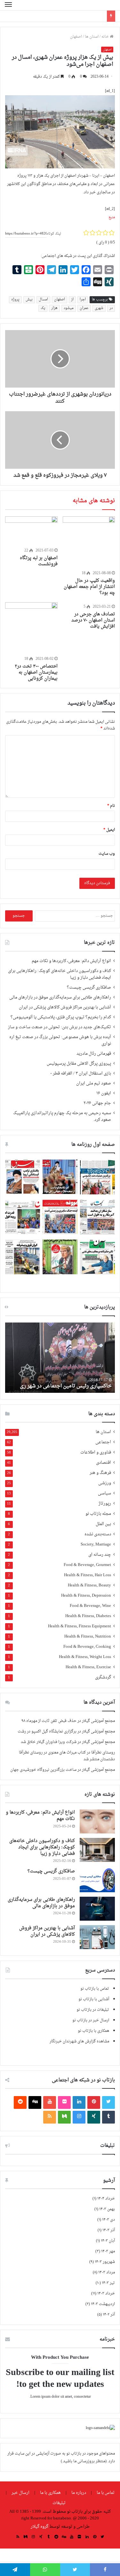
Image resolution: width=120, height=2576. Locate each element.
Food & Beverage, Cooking (87, 1647)
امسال (43, 300)
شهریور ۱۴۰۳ (105, 2262)
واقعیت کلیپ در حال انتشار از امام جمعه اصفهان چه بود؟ (89, 587)
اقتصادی (104, 1463)
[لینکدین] (79, 2102)
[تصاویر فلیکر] (64, 2102)
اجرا (83, 300)
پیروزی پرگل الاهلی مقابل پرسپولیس (79, 1064)
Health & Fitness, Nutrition (88, 1637)
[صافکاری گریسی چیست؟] (97, 1880)
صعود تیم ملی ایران (94, 1084)
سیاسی (104, 1494)
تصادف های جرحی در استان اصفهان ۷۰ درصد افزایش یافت (93, 620)
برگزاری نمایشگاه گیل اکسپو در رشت (47, 1731)
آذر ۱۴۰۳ (109, 2230)
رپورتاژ (105, 1504)
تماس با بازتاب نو (95, 1989)
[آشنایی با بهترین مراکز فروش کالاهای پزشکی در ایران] (97, 1937)
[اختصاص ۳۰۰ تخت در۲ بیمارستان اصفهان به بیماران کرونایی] (31, 629)
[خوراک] (50, 2117)
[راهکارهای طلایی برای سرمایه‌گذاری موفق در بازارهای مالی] (97, 1909)
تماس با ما (106, 2493)
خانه (106, 37)
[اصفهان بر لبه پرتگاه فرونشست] (31, 531)
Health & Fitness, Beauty (89, 1586)
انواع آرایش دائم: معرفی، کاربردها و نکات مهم (71, 961)
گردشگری (103, 1678)
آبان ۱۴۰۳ (108, 2241)
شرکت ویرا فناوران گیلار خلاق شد (49, 1742)
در (111, 308)
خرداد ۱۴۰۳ (106, 2294)
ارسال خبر (20, 2493)
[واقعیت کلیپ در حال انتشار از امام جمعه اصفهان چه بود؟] (89, 543)
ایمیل (109, 830)
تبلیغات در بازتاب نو (93, 2010)
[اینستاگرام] (79, 2117)
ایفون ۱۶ (104, 1093)
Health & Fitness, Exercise (88, 1667)
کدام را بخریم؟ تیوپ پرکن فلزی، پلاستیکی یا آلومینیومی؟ (61, 1017)
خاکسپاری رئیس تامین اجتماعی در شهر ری (66, 1386)
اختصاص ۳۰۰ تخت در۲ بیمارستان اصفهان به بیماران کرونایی (36, 672)
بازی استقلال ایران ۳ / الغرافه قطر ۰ (81, 1074)
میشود (69, 308)
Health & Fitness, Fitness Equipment (80, 1627)
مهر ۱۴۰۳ (108, 2251)
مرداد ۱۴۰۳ (107, 2272)
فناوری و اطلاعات (96, 1453)
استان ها (92, 37)
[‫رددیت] (20, 2102)
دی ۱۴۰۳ (108, 2220)
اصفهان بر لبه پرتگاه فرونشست (39, 561)
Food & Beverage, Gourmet (87, 1565)
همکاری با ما (50, 2493)
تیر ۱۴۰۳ (108, 2283)
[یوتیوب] (50, 2102)
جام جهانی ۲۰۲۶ (97, 1103)
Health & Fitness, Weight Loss (85, 1657)
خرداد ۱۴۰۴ (106, 2199)
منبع (112, 217)
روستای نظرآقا (103, 1753)
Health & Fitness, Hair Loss (88, 1575)
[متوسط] (64, 2117)
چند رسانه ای (100, 1555)
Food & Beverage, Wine (90, 1606)
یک (43, 308)
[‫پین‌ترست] (94, 2102)
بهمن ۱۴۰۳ (107, 2209)
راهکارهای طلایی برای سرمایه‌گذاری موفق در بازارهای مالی (60, 998)
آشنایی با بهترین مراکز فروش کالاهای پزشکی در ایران (65, 1007)
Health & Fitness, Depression (86, 1596)
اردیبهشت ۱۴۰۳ (103, 2304)
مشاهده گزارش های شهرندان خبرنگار (79, 2041)
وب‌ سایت (107, 854)
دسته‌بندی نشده (98, 1535)
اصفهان (76, 37)
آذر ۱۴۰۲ (109, 2315)
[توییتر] (108, 2102)
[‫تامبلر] (108, 2117)
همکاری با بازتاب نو (93, 2031)
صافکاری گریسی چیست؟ (89, 988)
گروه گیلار (40, 2527)
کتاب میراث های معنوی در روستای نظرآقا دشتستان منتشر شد (67, 1756)
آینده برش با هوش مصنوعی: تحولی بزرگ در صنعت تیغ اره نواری (60, 1041)
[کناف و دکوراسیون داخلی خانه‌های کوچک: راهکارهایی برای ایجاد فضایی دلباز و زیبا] (97, 1850)
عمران (84, 308)
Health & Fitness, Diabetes (88, 1616)
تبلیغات (60, 2503)
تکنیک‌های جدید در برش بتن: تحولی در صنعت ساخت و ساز (60, 1027)
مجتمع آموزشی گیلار (98, 1721)
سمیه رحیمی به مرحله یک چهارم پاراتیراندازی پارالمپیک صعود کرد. (62, 1117)
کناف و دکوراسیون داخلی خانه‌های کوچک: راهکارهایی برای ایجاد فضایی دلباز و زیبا (60, 974)
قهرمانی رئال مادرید (94, 1054)
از (72, 300)
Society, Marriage (96, 1545)
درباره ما (79, 2493)
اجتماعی (103, 1442)
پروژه (15, 300)
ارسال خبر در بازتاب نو (91, 2020)
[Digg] (35, 2102)
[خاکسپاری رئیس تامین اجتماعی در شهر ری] (60, 1358)
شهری (99, 308)
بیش (29, 300)
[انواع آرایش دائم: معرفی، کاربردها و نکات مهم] (97, 1821)
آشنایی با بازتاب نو (94, 1999)
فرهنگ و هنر (100, 1473)
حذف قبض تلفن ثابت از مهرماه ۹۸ (49, 1721)
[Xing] (94, 2117)
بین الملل (103, 1524)
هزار (54, 308)
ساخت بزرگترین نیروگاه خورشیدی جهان (43, 1770)
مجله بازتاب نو (98, 1514)
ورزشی (105, 1483)
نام (111, 806)
